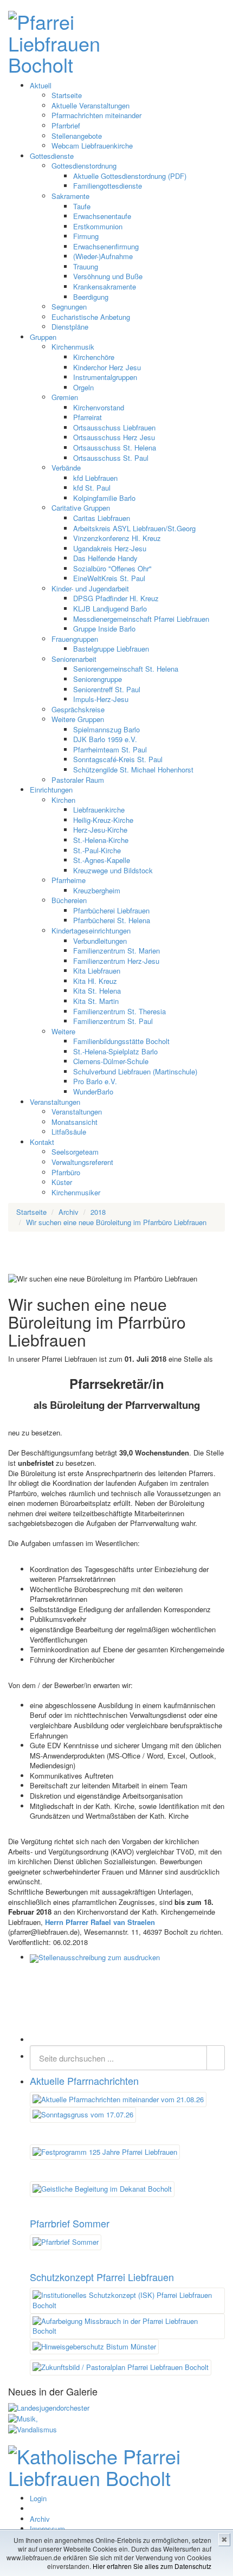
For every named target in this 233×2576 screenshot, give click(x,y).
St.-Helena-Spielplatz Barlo (115, 1051)
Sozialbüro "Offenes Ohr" (112, 568)
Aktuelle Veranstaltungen (90, 105)
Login (38, 2498)
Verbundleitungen (100, 941)
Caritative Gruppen (81, 508)
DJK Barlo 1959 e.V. (105, 739)
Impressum (47, 2529)
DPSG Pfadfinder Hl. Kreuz (116, 598)
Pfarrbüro (66, 1172)
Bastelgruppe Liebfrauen (111, 649)
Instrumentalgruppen (105, 377)
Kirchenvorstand (99, 407)
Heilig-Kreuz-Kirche (103, 820)
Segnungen (69, 307)
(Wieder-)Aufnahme (103, 256)
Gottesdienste (52, 156)
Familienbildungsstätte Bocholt (121, 1041)
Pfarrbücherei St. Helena (112, 920)
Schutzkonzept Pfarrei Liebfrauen (102, 2277)
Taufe (82, 206)
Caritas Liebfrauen (102, 518)
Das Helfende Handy (105, 558)
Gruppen (43, 337)
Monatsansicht (75, 1122)
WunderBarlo (93, 1091)
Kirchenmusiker (76, 1192)
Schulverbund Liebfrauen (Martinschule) (135, 1071)
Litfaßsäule (69, 1132)
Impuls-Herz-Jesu (101, 699)
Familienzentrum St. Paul (113, 1021)
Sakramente (70, 196)
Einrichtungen (51, 790)
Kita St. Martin (96, 1001)
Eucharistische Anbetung (91, 317)
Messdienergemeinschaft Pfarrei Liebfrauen (141, 619)
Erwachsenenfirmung (106, 246)
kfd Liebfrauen (95, 478)
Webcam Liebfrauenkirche (92, 146)
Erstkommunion (98, 226)
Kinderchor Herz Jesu (107, 367)
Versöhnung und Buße (108, 276)
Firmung (86, 236)
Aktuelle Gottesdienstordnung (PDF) (130, 176)
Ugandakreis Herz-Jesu (110, 548)
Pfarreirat (88, 417)
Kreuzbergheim (97, 890)
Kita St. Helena (97, 991)
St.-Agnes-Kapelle (102, 860)
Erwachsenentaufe (102, 216)
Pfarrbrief (66, 125)
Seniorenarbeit (74, 659)
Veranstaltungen (55, 1102)
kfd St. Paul (92, 488)
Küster (62, 1182)
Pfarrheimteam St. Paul (110, 749)
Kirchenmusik (73, 347)
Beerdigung (91, 297)
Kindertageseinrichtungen (91, 930)
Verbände (66, 468)
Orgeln (83, 387)
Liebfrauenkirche (99, 810)
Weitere (63, 1031)
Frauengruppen (75, 639)
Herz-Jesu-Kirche (100, 830)
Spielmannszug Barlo (106, 729)
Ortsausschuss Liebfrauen (114, 427)
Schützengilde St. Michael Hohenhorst (133, 769)
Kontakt (42, 1142)
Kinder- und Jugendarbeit (90, 588)
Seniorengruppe (98, 679)
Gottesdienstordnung (84, 166)
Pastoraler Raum (78, 780)
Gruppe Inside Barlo (104, 629)
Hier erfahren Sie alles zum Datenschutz (152, 2566)
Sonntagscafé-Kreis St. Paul (118, 759)
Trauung (86, 266)
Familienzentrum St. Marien (116, 951)
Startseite (67, 95)
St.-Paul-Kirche (97, 850)
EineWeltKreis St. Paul (109, 578)
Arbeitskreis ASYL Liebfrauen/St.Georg (134, 528)
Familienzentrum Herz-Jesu (116, 961)
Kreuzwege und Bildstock (113, 870)
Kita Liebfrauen (97, 971)
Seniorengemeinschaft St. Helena (126, 669)
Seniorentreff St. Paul (107, 689)
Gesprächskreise (78, 709)
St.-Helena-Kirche (101, 840)
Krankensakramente (105, 286)
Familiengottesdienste (108, 186)
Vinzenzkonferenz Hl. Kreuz (117, 538)
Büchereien (69, 900)
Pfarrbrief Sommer (70, 2223)
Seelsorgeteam (75, 1152)
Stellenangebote (77, 136)
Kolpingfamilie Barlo (104, 498)
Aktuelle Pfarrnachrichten (84, 2081)
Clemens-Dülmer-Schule (111, 1061)
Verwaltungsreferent (82, 1162)
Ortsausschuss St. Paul (111, 458)
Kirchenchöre (94, 357)
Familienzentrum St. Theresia (119, 1011)
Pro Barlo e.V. (95, 1081)
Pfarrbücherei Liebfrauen (111, 910)
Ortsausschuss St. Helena (115, 447)
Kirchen (63, 800)
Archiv (40, 2519)
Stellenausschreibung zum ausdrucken (99, 1957)
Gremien (65, 397)
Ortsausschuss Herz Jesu (114, 437)
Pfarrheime (69, 880)
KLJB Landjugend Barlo (110, 608)
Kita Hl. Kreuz (95, 981)
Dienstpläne (70, 327)
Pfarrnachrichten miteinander (96, 115)
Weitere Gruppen (78, 719)
